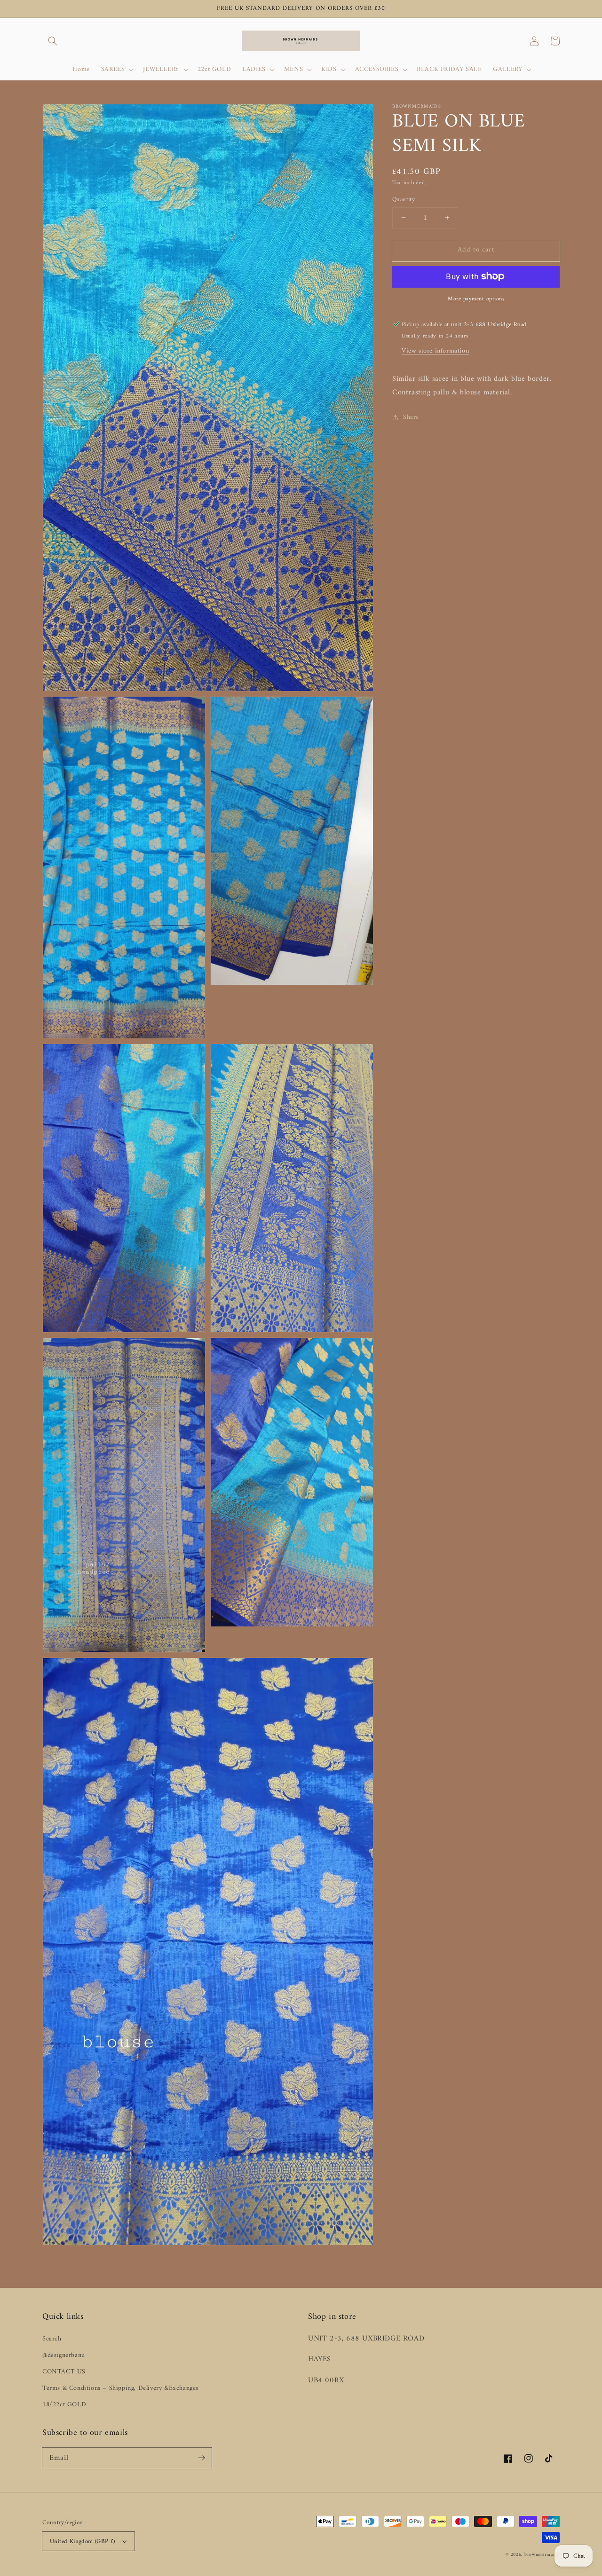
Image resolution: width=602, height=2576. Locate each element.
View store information (435, 351)
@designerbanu (64, 2355)
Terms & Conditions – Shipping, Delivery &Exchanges (120, 2388)
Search (52, 2339)
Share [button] (411, 417)
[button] (53, 41)
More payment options (476, 299)
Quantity (404, 200)
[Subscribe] (201, 2458)
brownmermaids (542, 2555)
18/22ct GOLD (64, 2405)
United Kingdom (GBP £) (83, 2541)
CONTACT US (64, 2372)
